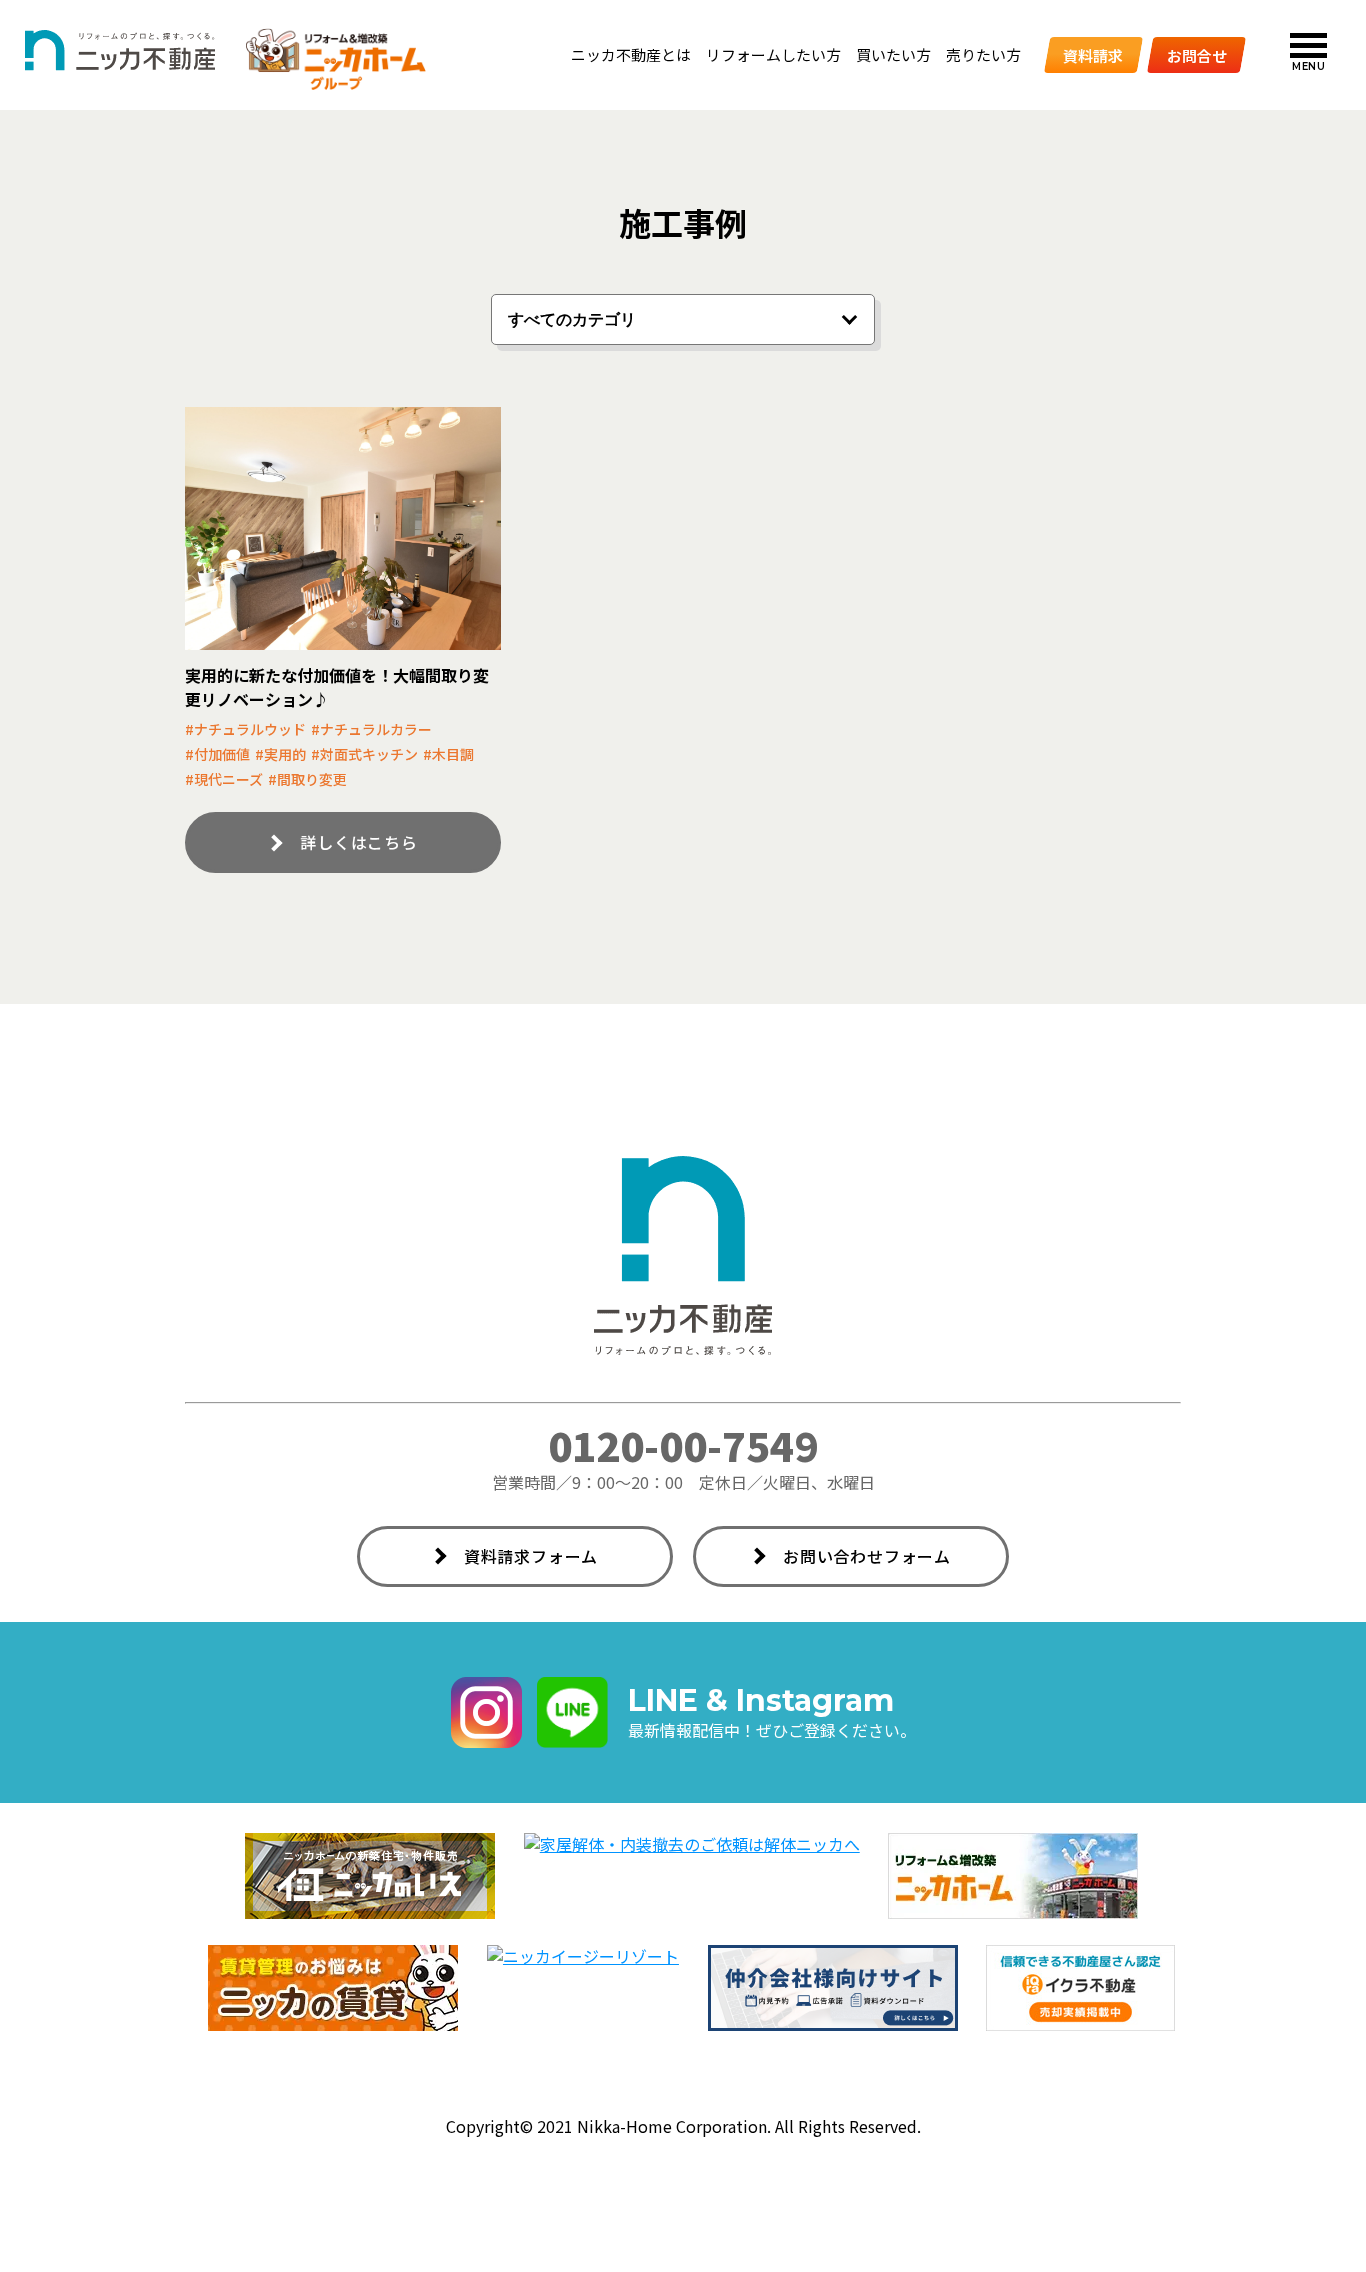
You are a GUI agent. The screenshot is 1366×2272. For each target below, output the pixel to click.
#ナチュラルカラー (371, 729)
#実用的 (280, 754)
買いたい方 (893, 54)
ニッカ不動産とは (631, 54)
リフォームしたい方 (773, 54)
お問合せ (1197, 54)
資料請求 (1093, 54)
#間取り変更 (307, 779)
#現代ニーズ (224, 779)
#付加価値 (217, 754)
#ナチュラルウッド (245, 729)
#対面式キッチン (364, 754)
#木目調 (448, 754)
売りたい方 (983, 54)
